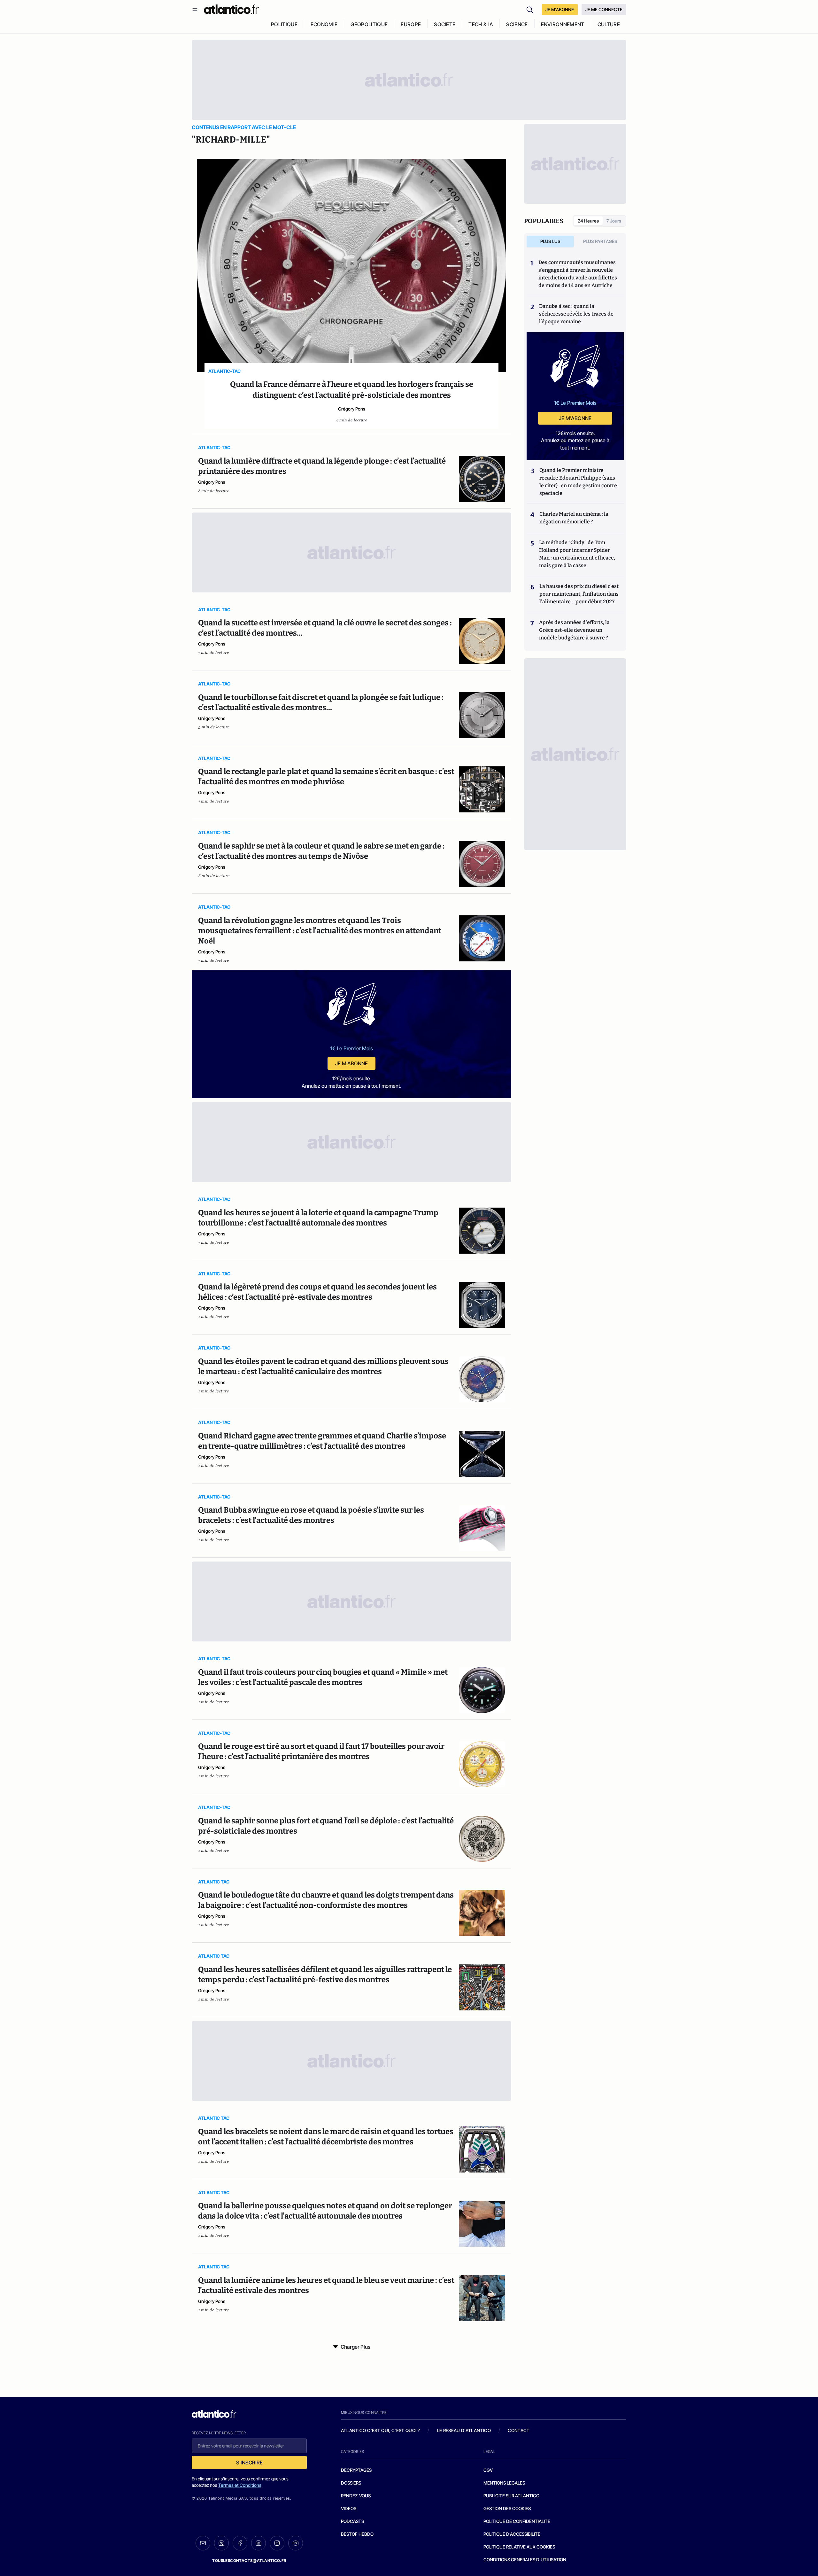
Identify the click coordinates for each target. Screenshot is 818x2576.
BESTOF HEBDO (357, 2534)
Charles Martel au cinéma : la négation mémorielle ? (574, 518)
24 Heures (588, 221)
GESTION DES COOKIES (507, 2508)
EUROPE (411, 24)
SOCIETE (445, 24)
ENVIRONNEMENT (563, 24)
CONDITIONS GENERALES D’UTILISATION (525, 2560)
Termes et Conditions (240, 2485)
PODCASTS (352, 2521)
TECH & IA (481, 24)
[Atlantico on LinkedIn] (259, 2543)
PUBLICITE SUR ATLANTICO (511, 2496)
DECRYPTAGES (356, 2470)
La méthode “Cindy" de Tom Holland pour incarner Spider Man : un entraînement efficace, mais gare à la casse (577, 554)
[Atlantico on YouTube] (296, 2543)
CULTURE (609, 24)
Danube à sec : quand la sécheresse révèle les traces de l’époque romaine (576, 314)
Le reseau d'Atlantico (464, 2430)
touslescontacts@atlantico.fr (249, 2560)
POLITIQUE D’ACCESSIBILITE (512, 2534)
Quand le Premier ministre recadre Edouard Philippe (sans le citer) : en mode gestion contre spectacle (578, 482)
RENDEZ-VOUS (356, 2496)
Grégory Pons (352, 409)
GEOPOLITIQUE (369, 24)
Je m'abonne (351, 1063)
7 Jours (614, 221)
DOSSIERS (351, 2483)
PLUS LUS (550, 241)
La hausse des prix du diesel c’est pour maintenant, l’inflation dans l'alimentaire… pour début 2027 (579, 594)
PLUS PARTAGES (600, 241)
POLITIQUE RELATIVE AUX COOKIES (519, 2547)
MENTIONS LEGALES (504, 2483)
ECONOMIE (324, 24)
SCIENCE (517, 24)
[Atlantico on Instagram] (277, 2543)
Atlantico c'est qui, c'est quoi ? (381, 2430)
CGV (488, 2470)
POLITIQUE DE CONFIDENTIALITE (517, 2521)
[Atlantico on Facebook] (240, 2543)
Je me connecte (604, 9)
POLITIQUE (284, 24)
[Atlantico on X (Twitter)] (221, 2543)
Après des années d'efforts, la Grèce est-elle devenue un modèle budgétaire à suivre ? (574, 630)
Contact (519, 2430)
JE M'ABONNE (560, 9)
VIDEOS (349, 2508)
